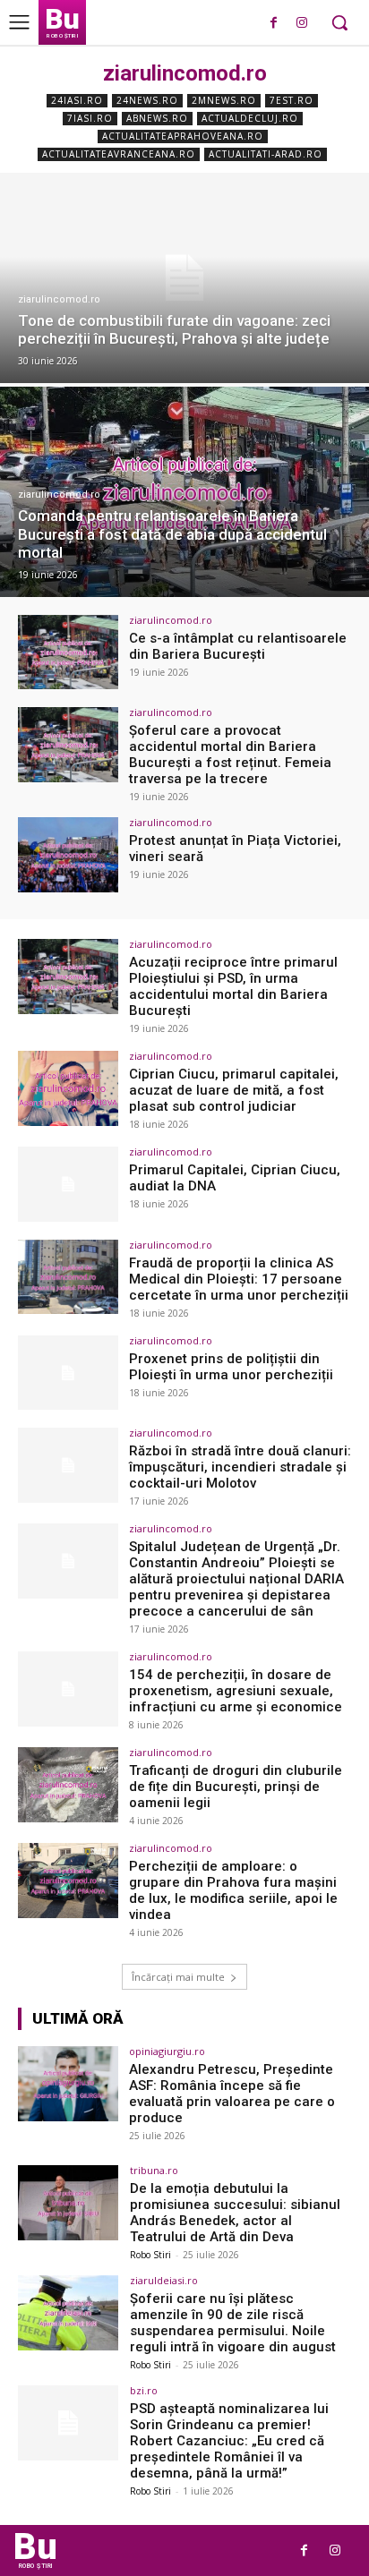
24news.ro (147, 100)
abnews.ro (157, 118)
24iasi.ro (77, 100)
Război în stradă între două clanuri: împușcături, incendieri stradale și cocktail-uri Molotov (240, 1467)
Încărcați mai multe (178, 1977)
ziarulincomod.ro (59, 299)
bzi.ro (144, 2390)
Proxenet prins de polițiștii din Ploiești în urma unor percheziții (231, 1367)
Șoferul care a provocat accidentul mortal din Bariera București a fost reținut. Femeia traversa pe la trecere (230, 755)
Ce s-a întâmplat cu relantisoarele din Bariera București (238, 646)
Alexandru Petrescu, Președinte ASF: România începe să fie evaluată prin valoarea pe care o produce (232, 2094)
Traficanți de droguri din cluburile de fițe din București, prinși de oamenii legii (236, 1787)
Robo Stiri (150, 2255)
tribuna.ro (154, 2170)
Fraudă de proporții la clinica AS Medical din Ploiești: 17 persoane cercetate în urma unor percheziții (239, 1279)
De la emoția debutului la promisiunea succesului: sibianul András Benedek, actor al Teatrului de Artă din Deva (235, 2213)
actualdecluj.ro (250, 118)
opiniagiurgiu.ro (167, 2051)
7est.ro (292, 100)
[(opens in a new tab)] (184, 278)
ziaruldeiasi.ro (164, 2280)
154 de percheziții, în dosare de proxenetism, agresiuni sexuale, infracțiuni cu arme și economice (236, 1691)
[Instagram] (301, 24)
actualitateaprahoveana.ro (183, 136)
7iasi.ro (90, 118)
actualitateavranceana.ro (119, 154)
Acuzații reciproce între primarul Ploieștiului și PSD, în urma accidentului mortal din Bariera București (233, 986)
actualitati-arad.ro (266, 154)
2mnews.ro (224, 100)
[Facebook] (274, 24)
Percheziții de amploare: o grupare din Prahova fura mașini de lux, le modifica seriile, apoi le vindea (233, 1890)
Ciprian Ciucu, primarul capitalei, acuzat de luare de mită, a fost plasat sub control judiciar (234, 1090)
